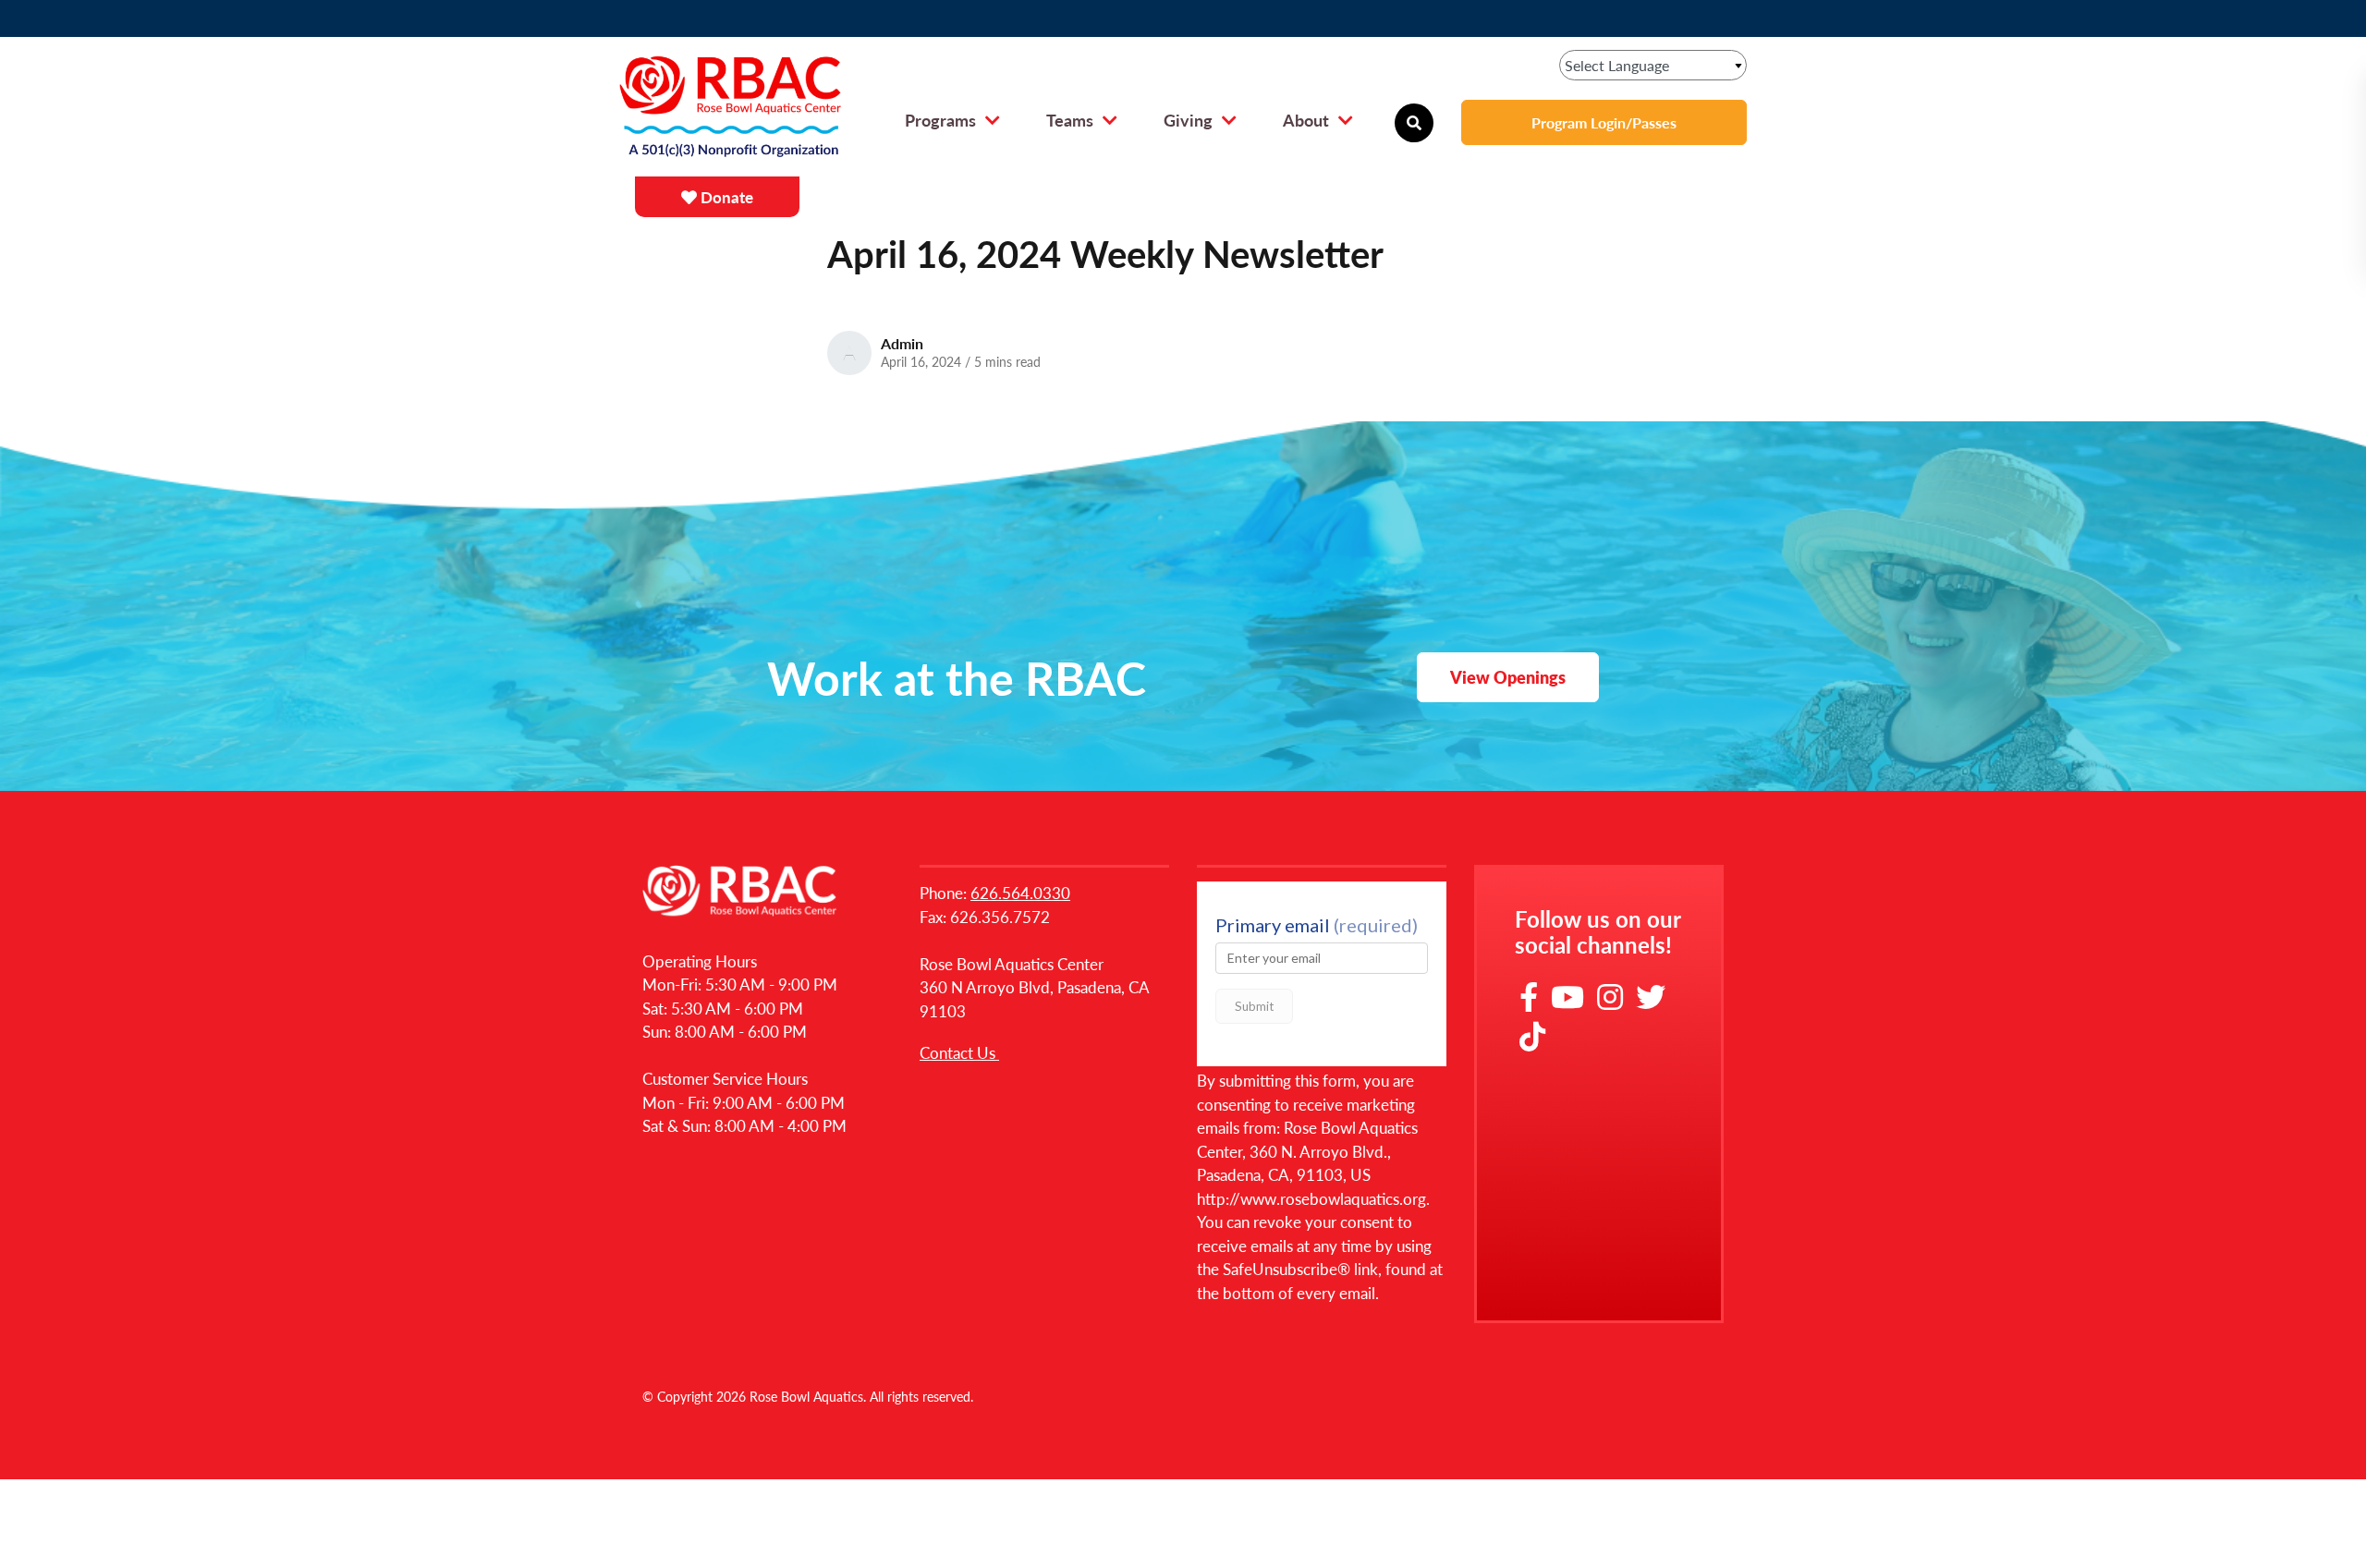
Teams (1070, 120)
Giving (1188, 120)
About (1306, 120)
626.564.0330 (1020, 893)
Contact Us (959, 1052)
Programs (940, 120)
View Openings (1508, 677)
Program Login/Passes (1604, 122)
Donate (725, 197)
